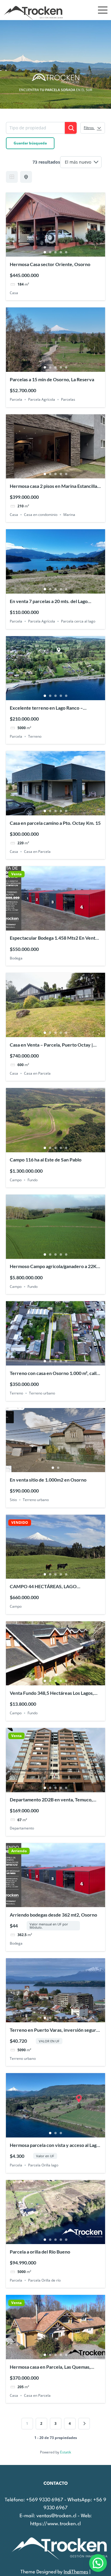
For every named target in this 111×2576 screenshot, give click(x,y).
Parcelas (68, 399)
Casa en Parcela (37, 852)
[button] (98, 2563)
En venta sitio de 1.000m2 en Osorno (48, 1480)
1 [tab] (45, 252)
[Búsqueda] (71, 128)
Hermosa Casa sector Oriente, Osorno (50, 264)
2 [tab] (50, 252)
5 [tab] (66, 252)
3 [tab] (56, 252)
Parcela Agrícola (42, 399)
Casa (14, 293)
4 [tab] (61, 252)
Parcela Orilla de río (44, 2280)
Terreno (35, 736)
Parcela (16, 399)
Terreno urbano (42, 1393)
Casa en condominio (41, 515)
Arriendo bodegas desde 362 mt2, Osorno (53, 1915)
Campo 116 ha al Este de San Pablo (46, 1160)
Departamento (22, 1828)
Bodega (16, 958)
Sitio (13, 1500)
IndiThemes (76, 2572)
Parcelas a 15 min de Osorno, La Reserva (52, 379)
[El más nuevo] (81, 162)
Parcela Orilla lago (43, 2165)
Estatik (66, 2452)
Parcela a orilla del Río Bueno (40, 2252)
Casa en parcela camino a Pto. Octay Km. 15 (55, 823)
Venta (16, 874)
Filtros (89, 128)
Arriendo (19, 1851)
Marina (69, 515)
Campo (16, 1180)
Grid (12, 177)
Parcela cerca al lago (78, 621)
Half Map (26, 177)
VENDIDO (20, 1523)
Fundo (33, 1180)
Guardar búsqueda (30, 143)
